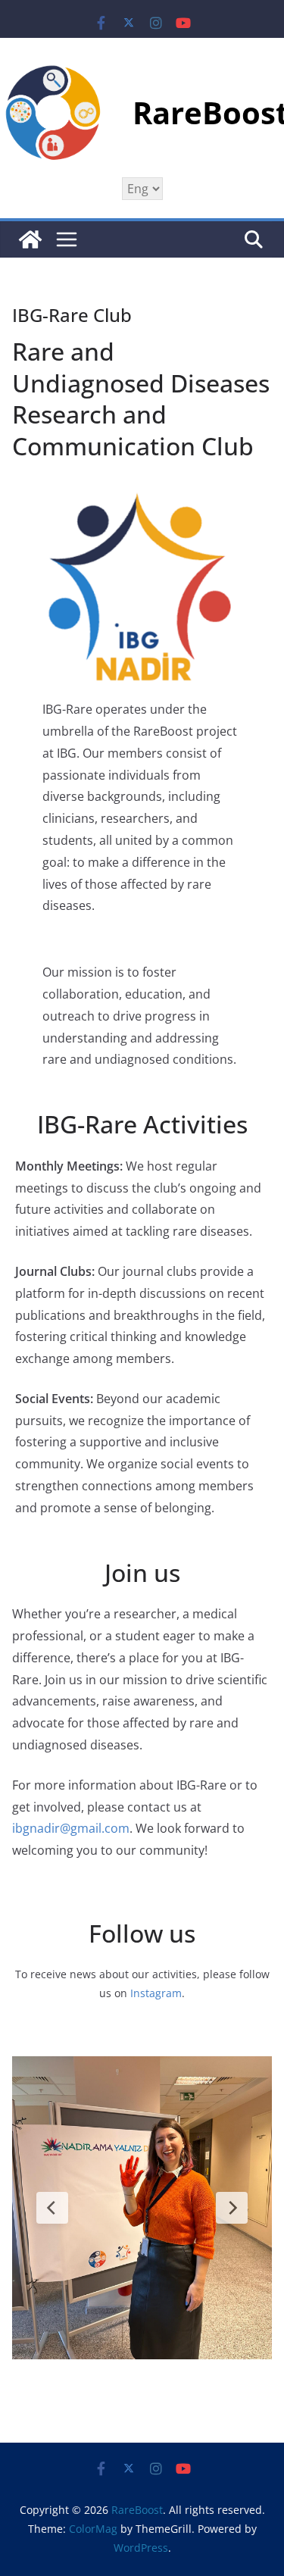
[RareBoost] (30, 239)
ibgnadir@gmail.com (71, 1828)
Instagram (156, 1993)
